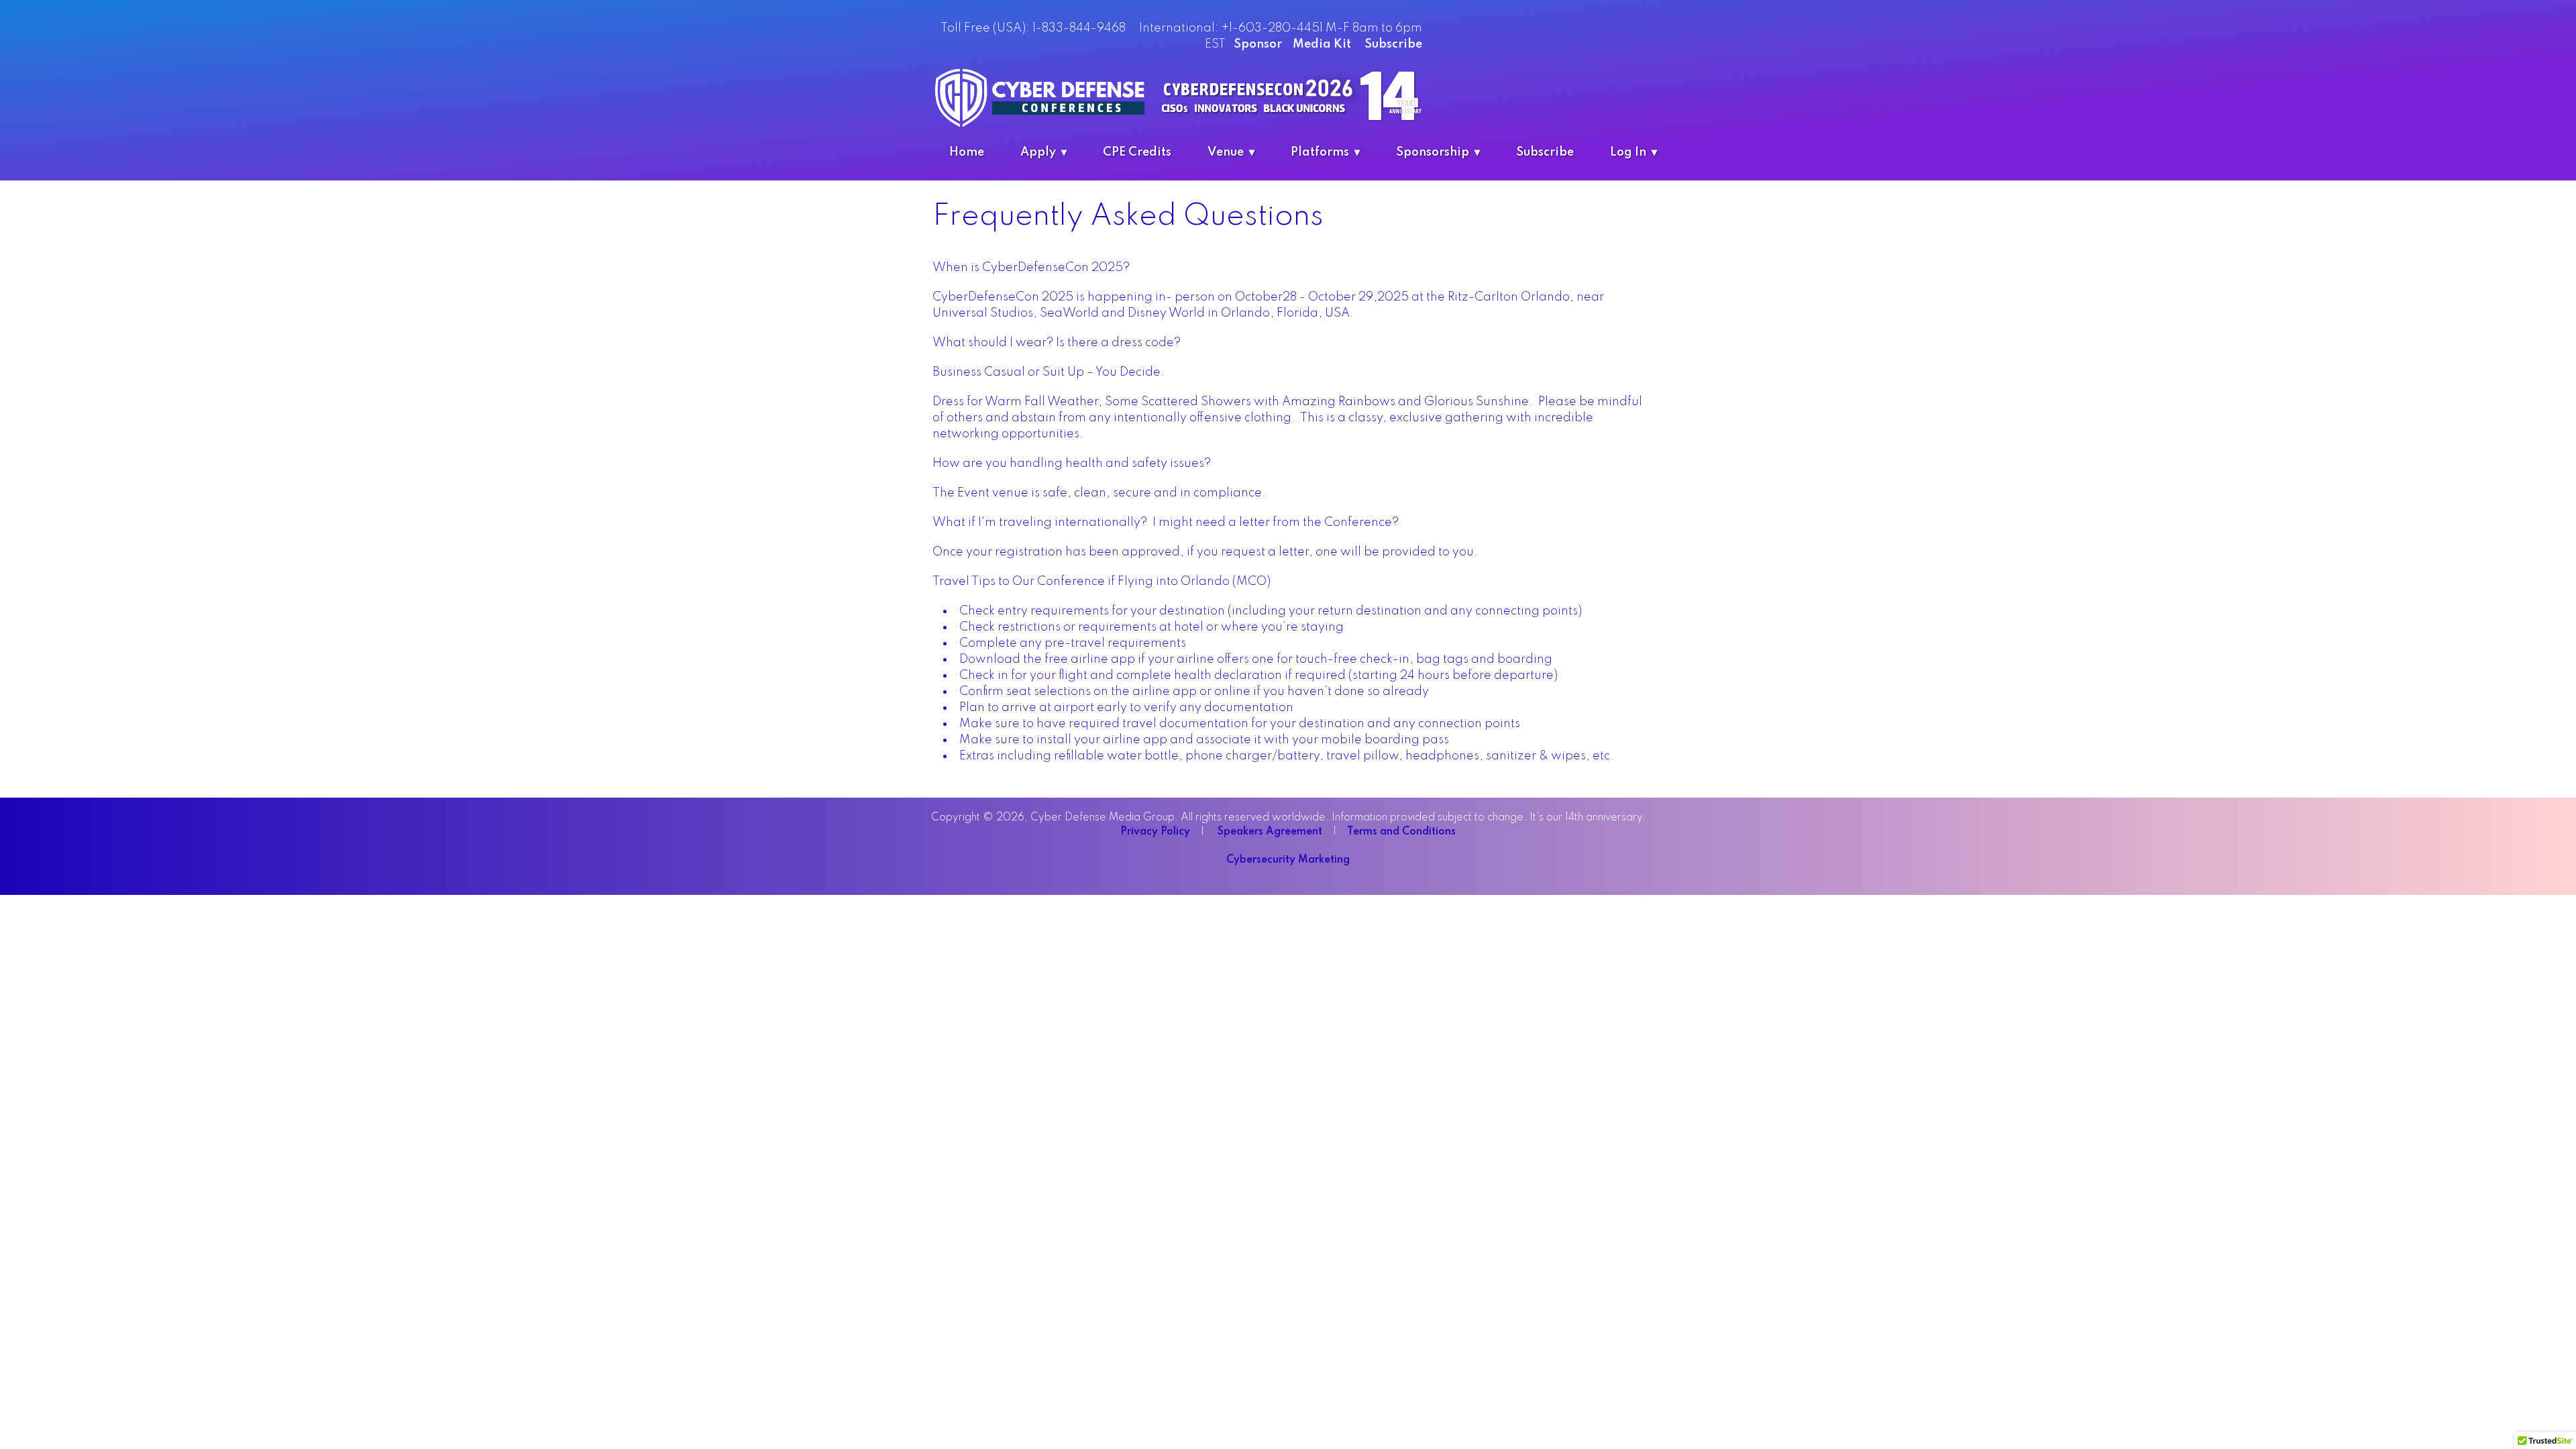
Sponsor (1260, 44)
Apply (1038, 152)
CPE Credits (1137, 152)
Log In (1628, 152)
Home (967, 152)
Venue (1226, 152)
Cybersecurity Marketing (1288, 860)
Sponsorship (1433, 152)
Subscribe (1393, 44)
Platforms (1320, 152)
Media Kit (1322, 44)
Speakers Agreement (1271, 832)
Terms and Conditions (1401, 832)
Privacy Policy (1157, 832)
